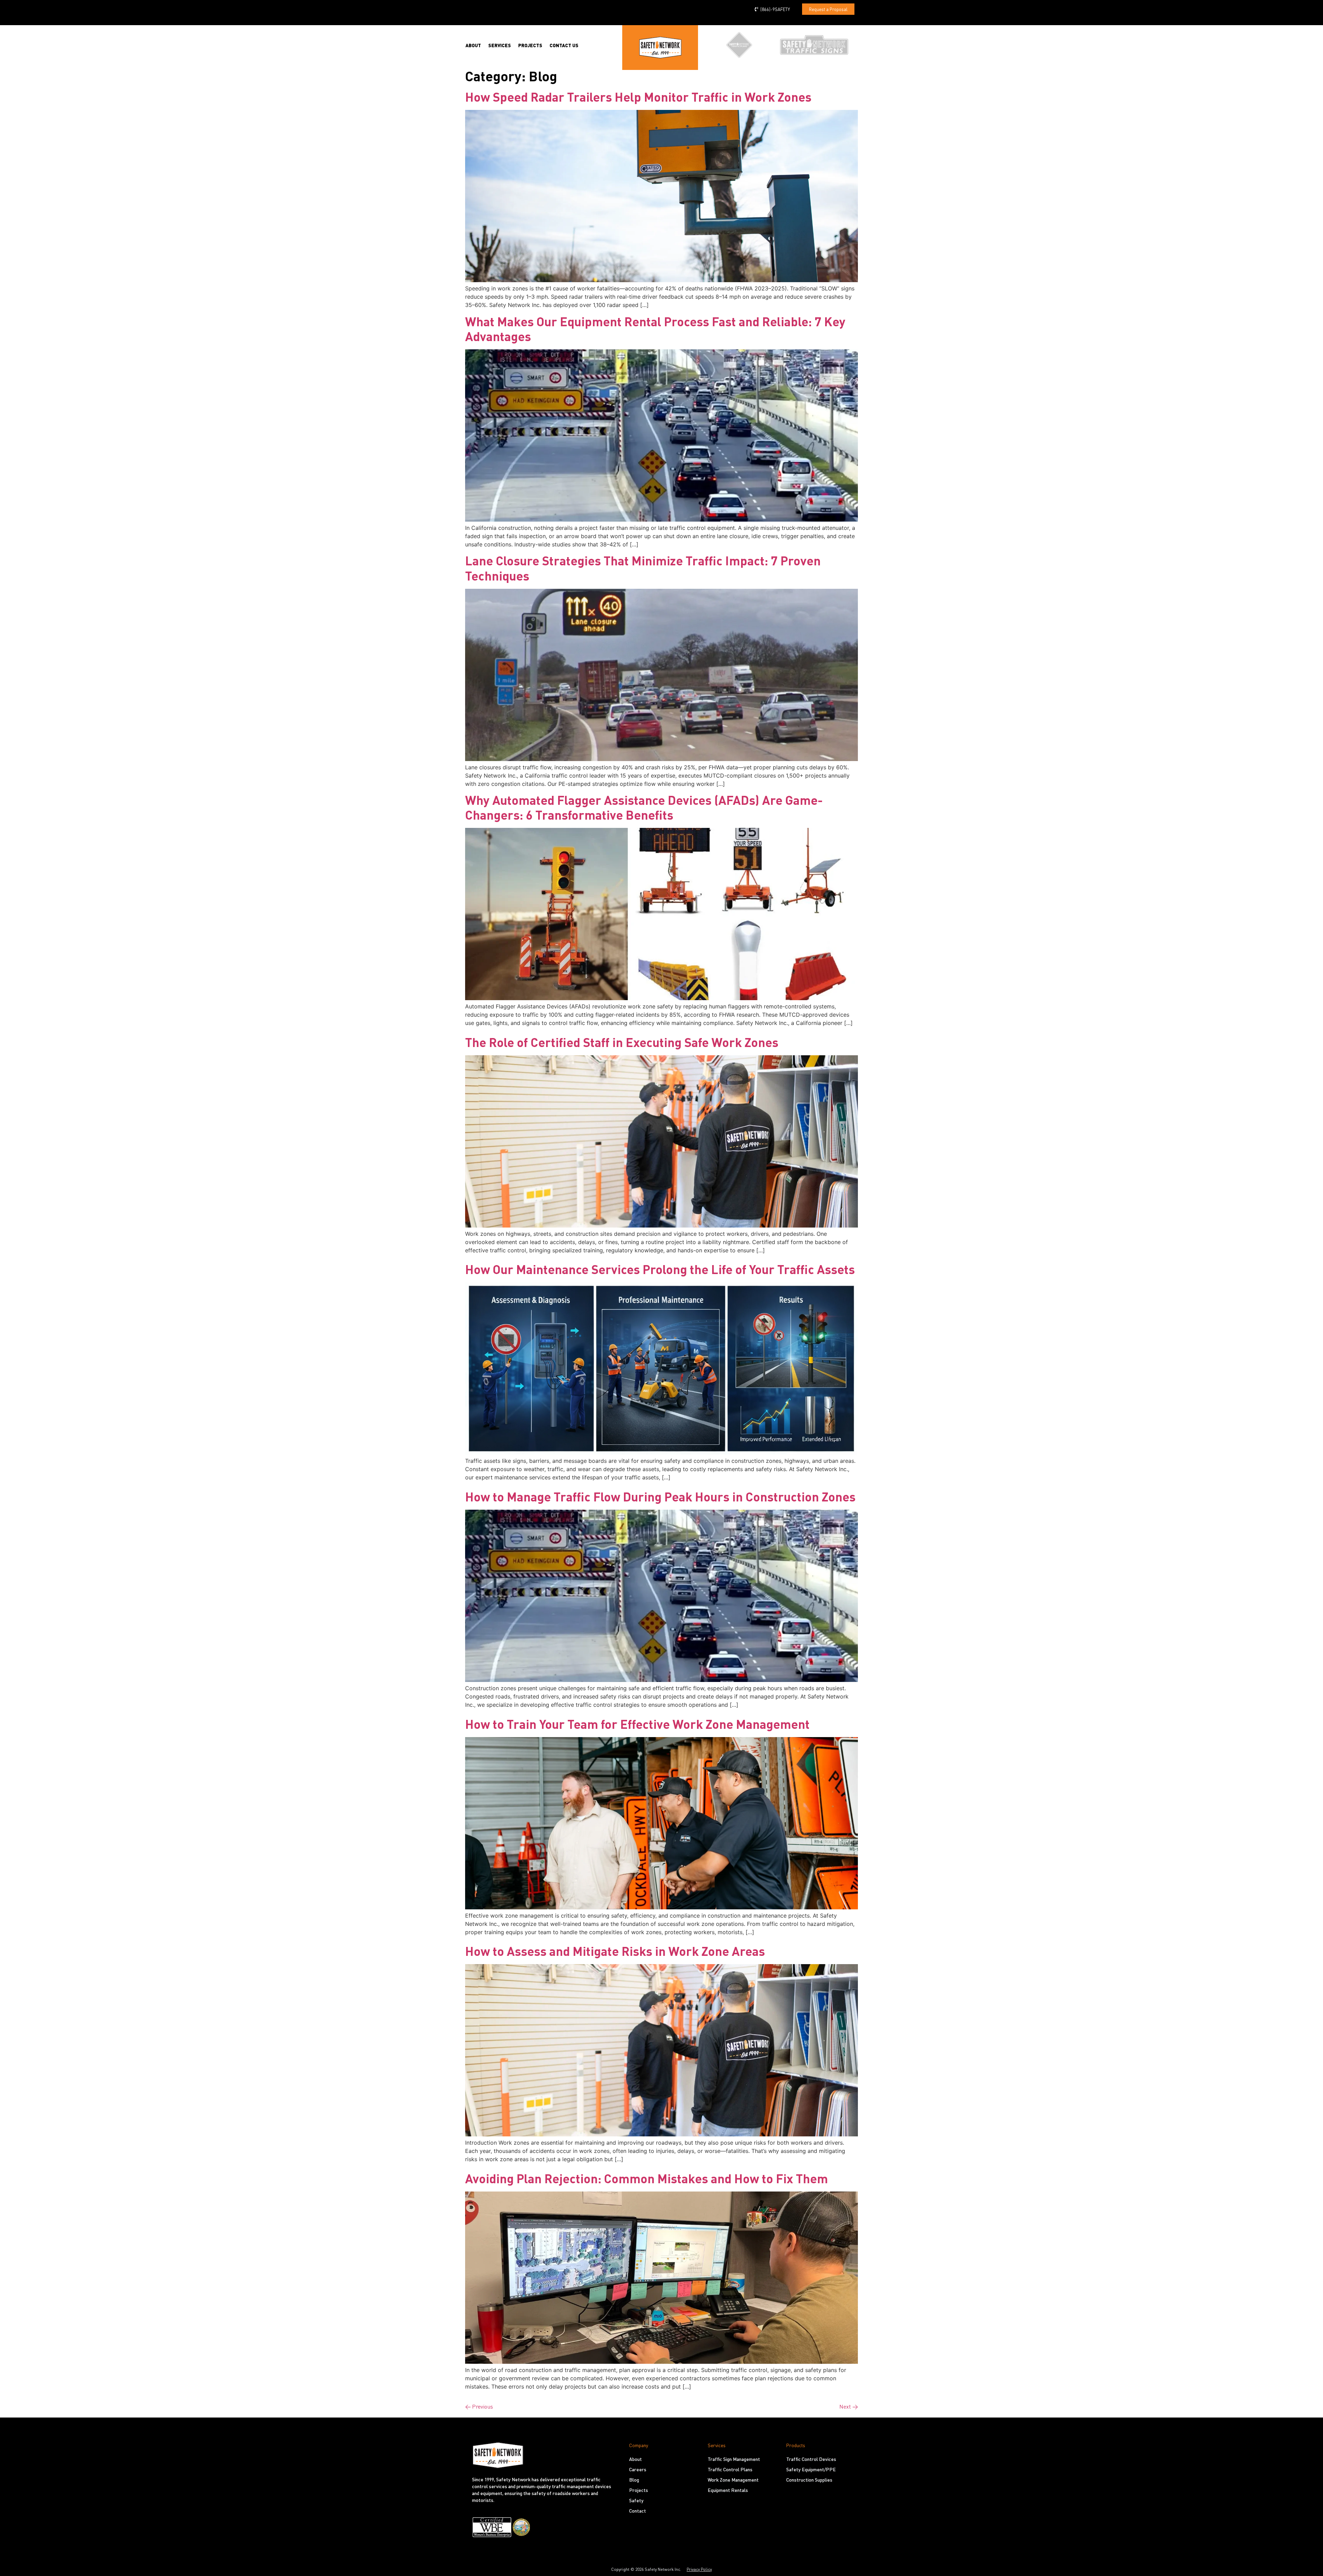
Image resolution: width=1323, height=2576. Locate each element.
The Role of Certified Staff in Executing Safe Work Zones (622, 1042)
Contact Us (564, 45)
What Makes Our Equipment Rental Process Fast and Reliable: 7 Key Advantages (655, 329)
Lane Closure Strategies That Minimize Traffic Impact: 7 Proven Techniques (643, 568)
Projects (530, 45)
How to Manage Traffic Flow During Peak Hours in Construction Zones (660, 1497)
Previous (479, 2406)
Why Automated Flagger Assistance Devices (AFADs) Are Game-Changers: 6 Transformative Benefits (644, 807)
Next (849, 2406)
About (473, 45)
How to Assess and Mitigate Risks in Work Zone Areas (615, 1951)
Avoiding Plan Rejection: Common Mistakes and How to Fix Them (647, 2178)
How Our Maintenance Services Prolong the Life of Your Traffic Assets (660, 1269)
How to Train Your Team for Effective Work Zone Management (637, 1724)
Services (500, 45)
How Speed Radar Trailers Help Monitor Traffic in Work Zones (638, 97)
